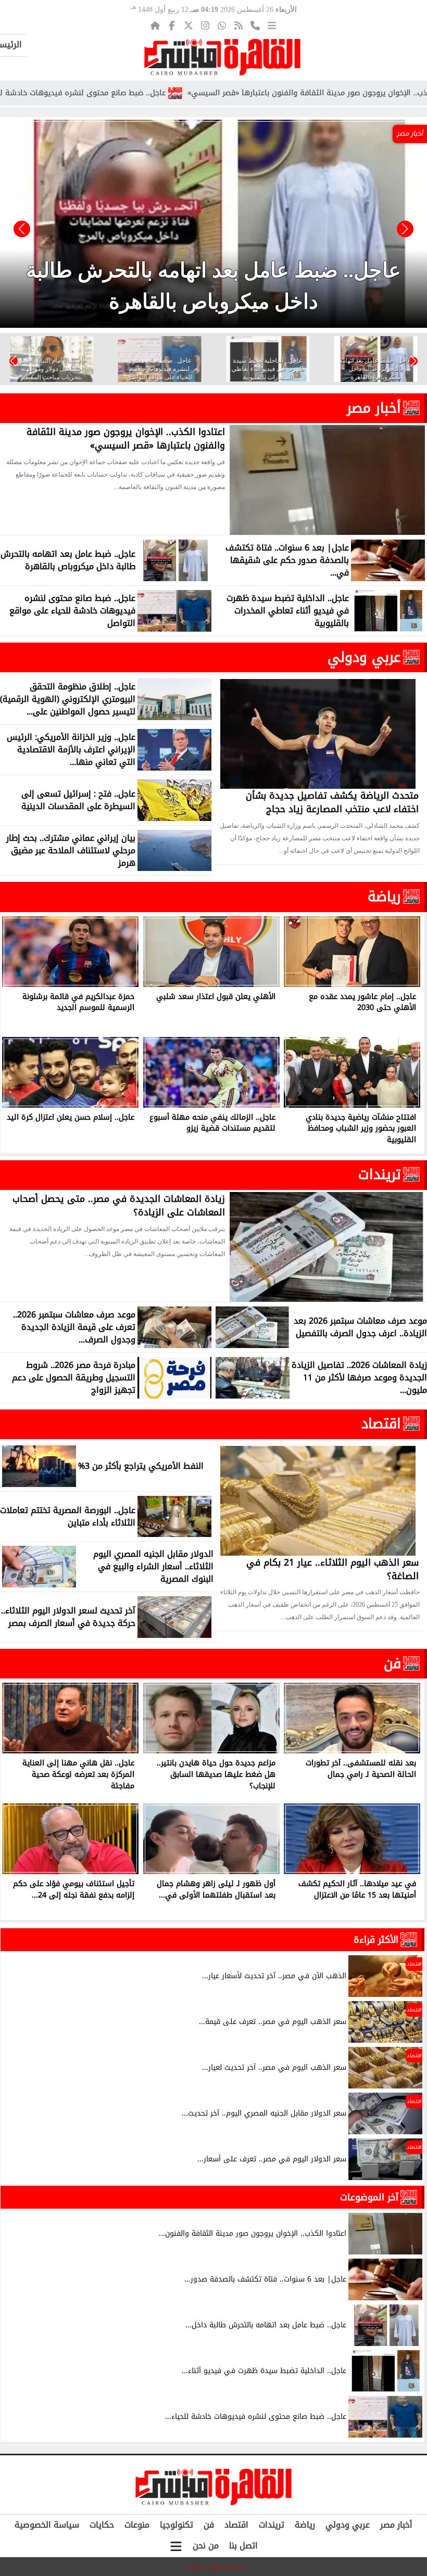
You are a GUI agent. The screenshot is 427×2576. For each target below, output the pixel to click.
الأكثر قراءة (376, 1940)
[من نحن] (255, 25)
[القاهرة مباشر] (222, 57)
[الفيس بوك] (172, 25)
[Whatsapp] (222, 25)
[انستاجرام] (205, 25)
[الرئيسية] (155, 25)
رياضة (384, 896)
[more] (272, 25)
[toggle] (176, 2546)
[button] (22, 229)
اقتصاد (381, 1424)
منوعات (137, 2525)
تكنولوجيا (177, 2525)
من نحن (206, 2546)
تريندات (380, 1174)
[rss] (238, 25)
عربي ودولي (364, 657)
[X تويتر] (189, 25)
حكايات (102, 2525)
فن (392, 1663)
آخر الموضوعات (369, 2197)
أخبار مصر (374, 408)
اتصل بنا (243, 2546)
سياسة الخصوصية (47, 2525)
